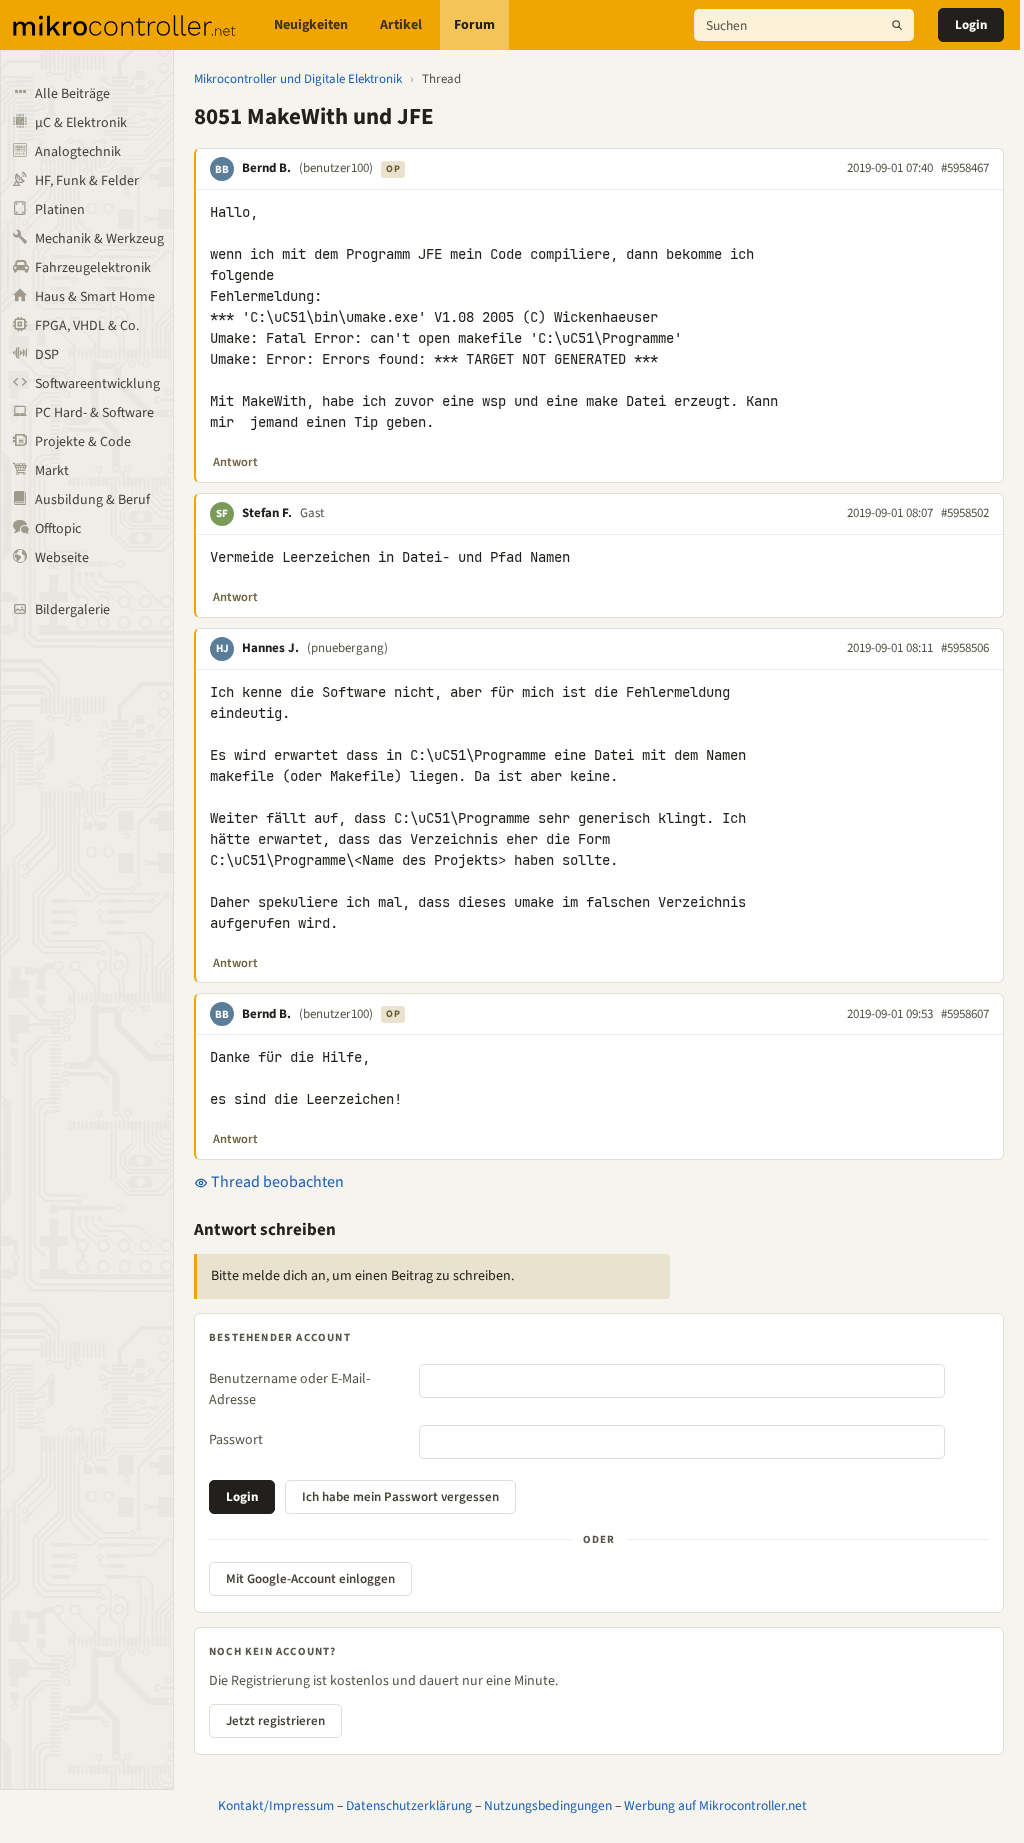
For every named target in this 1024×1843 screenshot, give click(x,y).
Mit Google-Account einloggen (310, 1579)
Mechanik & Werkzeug (99, 239)
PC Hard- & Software (94, 413)
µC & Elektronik (81, 123)
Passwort (236, 1440)
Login (971, 25)
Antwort (235, 462)
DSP (47, 355)
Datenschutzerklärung (409, 1805)
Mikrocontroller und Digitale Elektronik (298, 79)
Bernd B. (266, 168)
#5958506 (965, 648)
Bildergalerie (72, 610)
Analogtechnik (78, 152)
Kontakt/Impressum (276, 1805)
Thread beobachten (276, 1182)
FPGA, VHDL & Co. (87, 326)
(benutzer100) (336, 168)
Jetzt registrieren (275, 1721)
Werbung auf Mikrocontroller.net (715, 1805)
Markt (52, 471)
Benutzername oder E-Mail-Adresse (289, 1389)
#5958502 (965, 513)
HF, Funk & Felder (87, 181)
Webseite (62, 558)
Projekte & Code (83, 442)
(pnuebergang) (347, 648)
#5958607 (965, 1014)
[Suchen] (897, 25)
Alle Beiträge (72, 94)
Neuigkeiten (311, 25)
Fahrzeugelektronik (93, 268)
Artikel (401, 25)
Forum (474, 25)
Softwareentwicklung (97, 384)
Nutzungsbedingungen (548, 1805)
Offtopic (58, 529)
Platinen (60, 210)
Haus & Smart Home (95, 297)
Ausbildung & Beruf (92, 500)
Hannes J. (270, 648)
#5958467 (965, 168)
